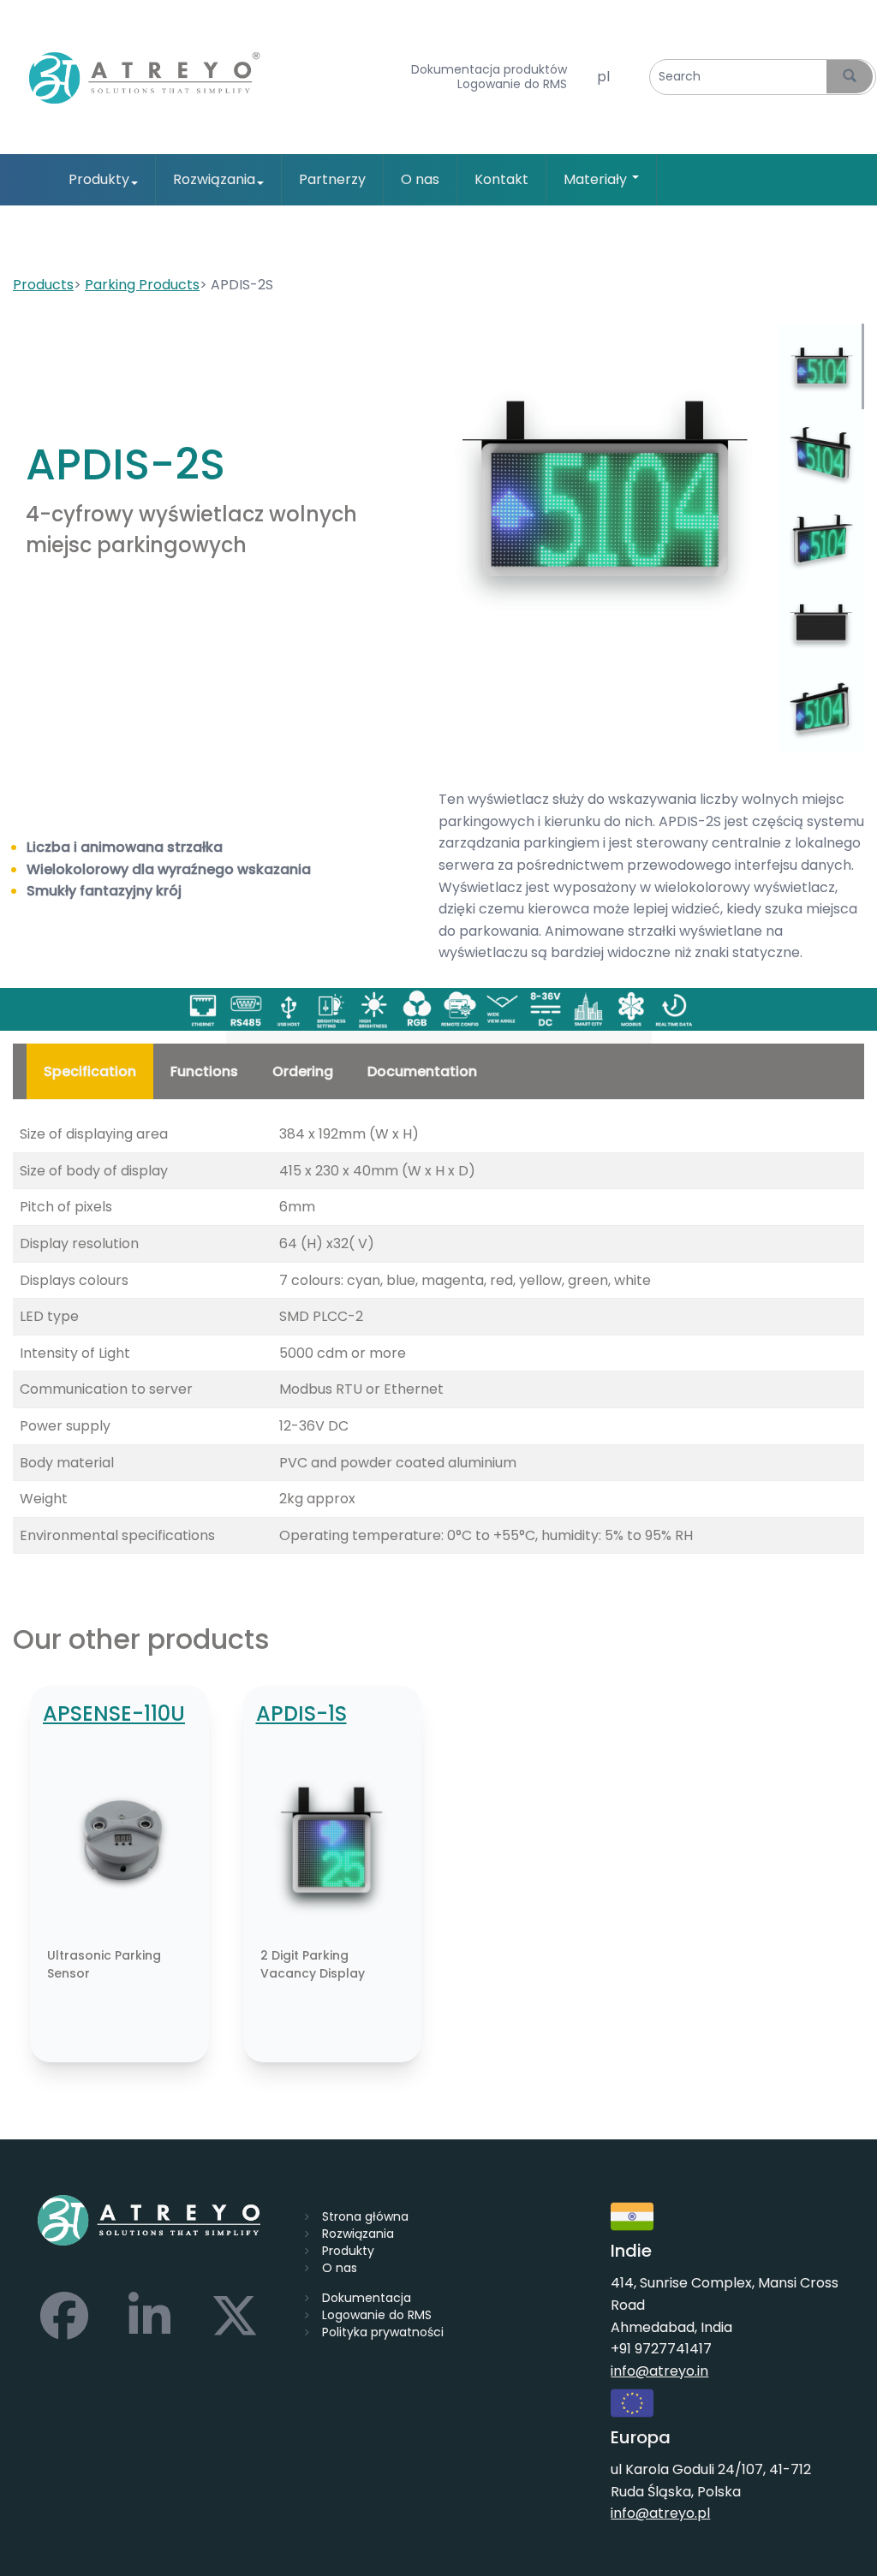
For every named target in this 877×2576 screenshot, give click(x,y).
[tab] (821, 366)
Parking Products (142, 285)
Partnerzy (332, 179)
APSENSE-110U (114, 1713)
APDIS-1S (301, 1713)
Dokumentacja (367, 2298)
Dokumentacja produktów (489, 70)
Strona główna (365, 2216)
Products (43, 285)
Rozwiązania (214, 179)
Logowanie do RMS (512, 84)
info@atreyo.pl (660, 2513)
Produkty (99, 179)
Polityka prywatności (383, 2332)
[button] (603, 487)
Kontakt (501, 179)
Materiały (597, 179)
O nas (420, 179)
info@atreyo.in (659, 2371)
